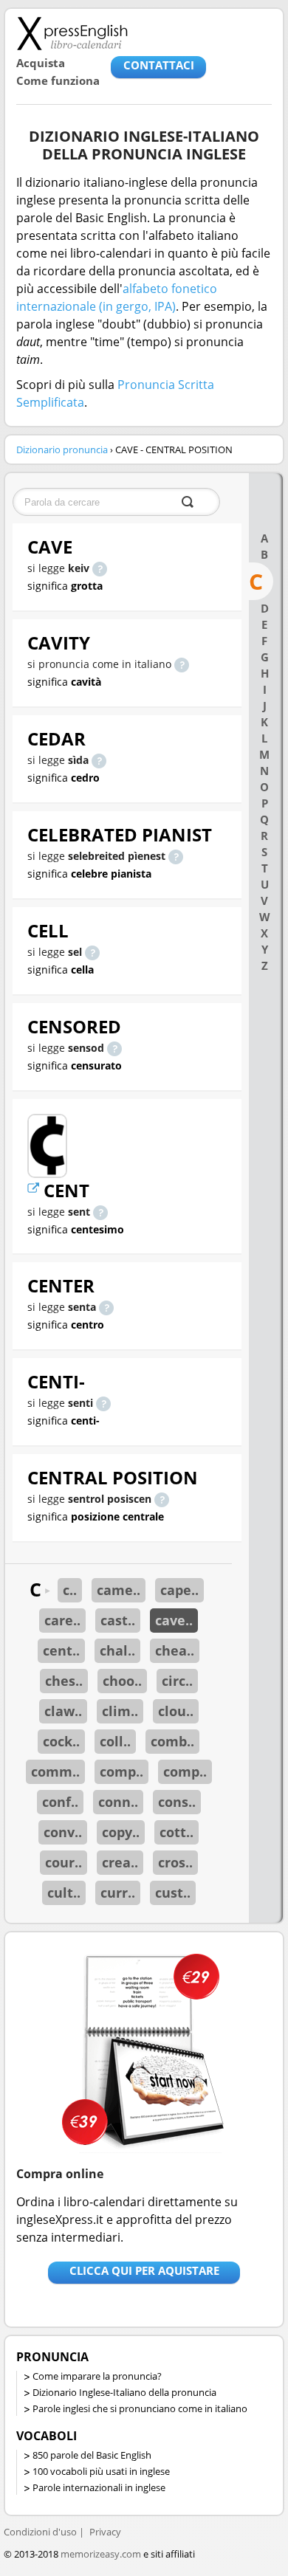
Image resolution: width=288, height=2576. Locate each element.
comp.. (121, 1771)
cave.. (174, 1620)
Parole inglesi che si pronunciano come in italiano (140, 2408)
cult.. (64, 1893)
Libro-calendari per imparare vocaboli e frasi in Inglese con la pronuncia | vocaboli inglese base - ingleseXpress (72, 33)
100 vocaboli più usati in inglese (101, 2471)
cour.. (64, 1862)
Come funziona (58, 80)
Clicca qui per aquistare (144, 2270)
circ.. (177, 1681)
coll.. (115, 1741)
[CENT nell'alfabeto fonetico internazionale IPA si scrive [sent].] (100, 1212)
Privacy (105, 2532)
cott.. (176, 1832)
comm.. (55, 1771)
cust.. (173, 1893)
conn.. (118, 1802)
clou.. (176, 1711)
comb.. (172, 1741)
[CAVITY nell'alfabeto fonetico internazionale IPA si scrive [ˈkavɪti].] (182, 664)
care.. (62, 1620)
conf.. (60, 1802)
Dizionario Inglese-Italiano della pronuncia (124, 2392)
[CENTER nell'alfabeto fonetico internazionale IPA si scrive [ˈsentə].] (106, 1307)
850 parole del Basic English (92, 2455)
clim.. (120, 1711)
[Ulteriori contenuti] (35, 1190)
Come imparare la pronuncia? (97, 2376)
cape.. (179, 1590)
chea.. (175, 1650)
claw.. (63, 1711)
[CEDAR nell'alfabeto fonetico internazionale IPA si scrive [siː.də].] (99, 760)
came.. (119, 1590)
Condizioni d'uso (40, 2532)
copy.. (121, 1832)
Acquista (41, 63)
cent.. (61, 1650)
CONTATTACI (159, 65)
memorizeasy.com (101, 2554)
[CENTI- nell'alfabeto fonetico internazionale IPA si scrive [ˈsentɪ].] (103, 1403)
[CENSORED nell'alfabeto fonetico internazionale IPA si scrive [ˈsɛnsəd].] (114, 1048)
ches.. (64, 1681)
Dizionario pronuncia (62, 450)
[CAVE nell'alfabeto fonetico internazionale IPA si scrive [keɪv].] (100, 568)
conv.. (63, 1832)
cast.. (118, 1620)
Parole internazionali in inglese (99, 2487)
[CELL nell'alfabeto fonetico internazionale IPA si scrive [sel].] (92, 952)
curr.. (118, 1893)
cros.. (175, 1862)
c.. (70, 1590)
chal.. (117, 1650)
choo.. (122, 1681)
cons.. (177, 1802)
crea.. (120, 1862)
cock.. (61, 1741)
